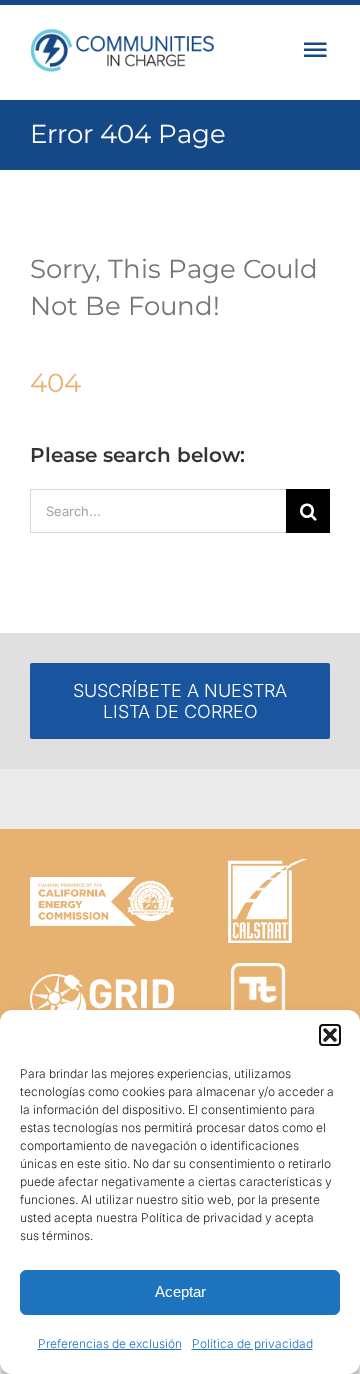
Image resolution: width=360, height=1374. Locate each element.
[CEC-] (102, 885)
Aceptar (180, 1291)
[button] (330, 1035)
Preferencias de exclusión (110, 1343)
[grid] (102, 982)
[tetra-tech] (258, 971)
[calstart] (267, 867)
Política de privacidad (252, 1343)
